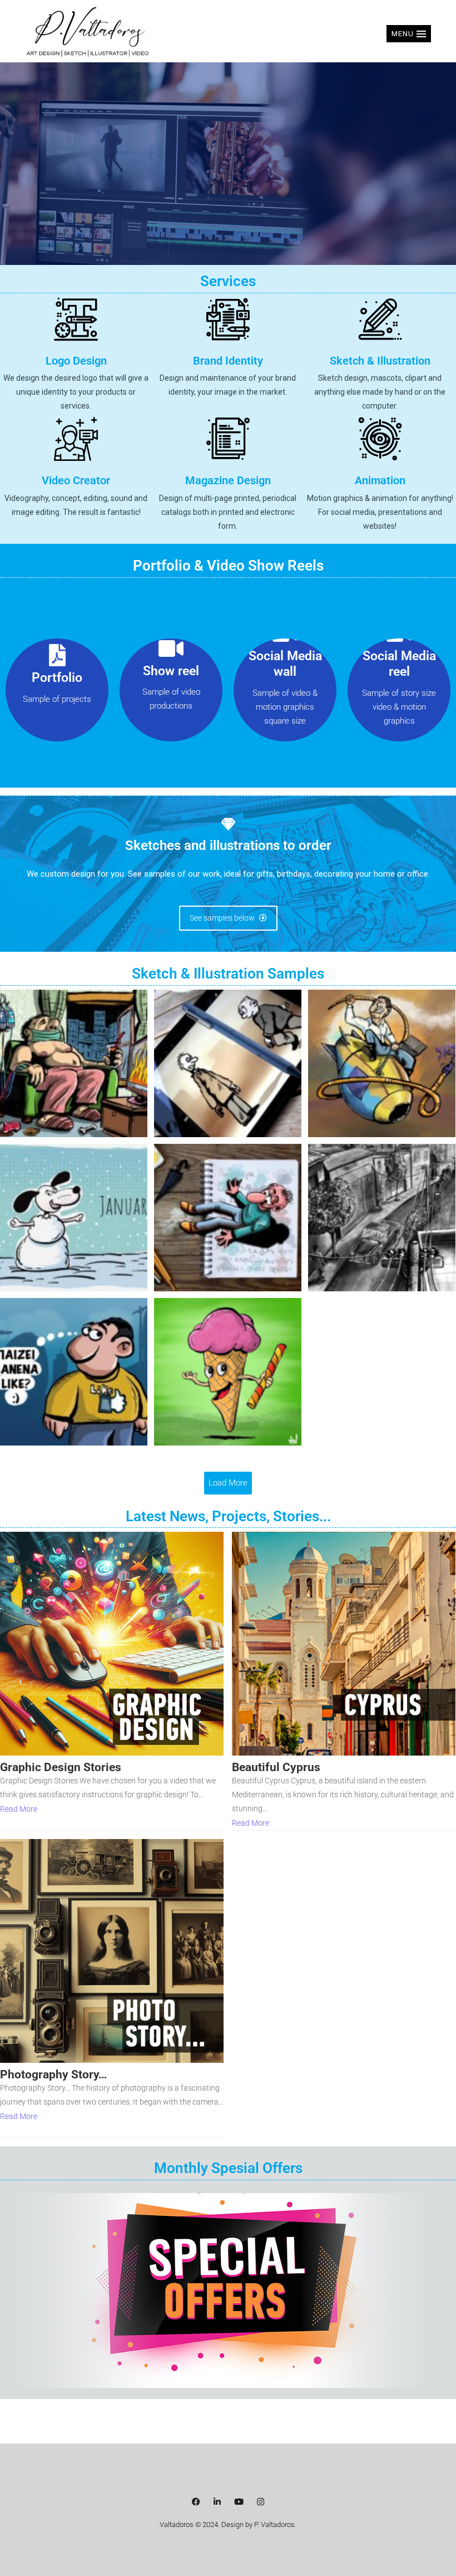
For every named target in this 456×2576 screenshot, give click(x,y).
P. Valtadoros (274, 2525)
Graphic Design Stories (61, 1768)
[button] (409, 34)
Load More (228, 1483)
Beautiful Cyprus (276, 1768)
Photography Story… (54, 2075)
